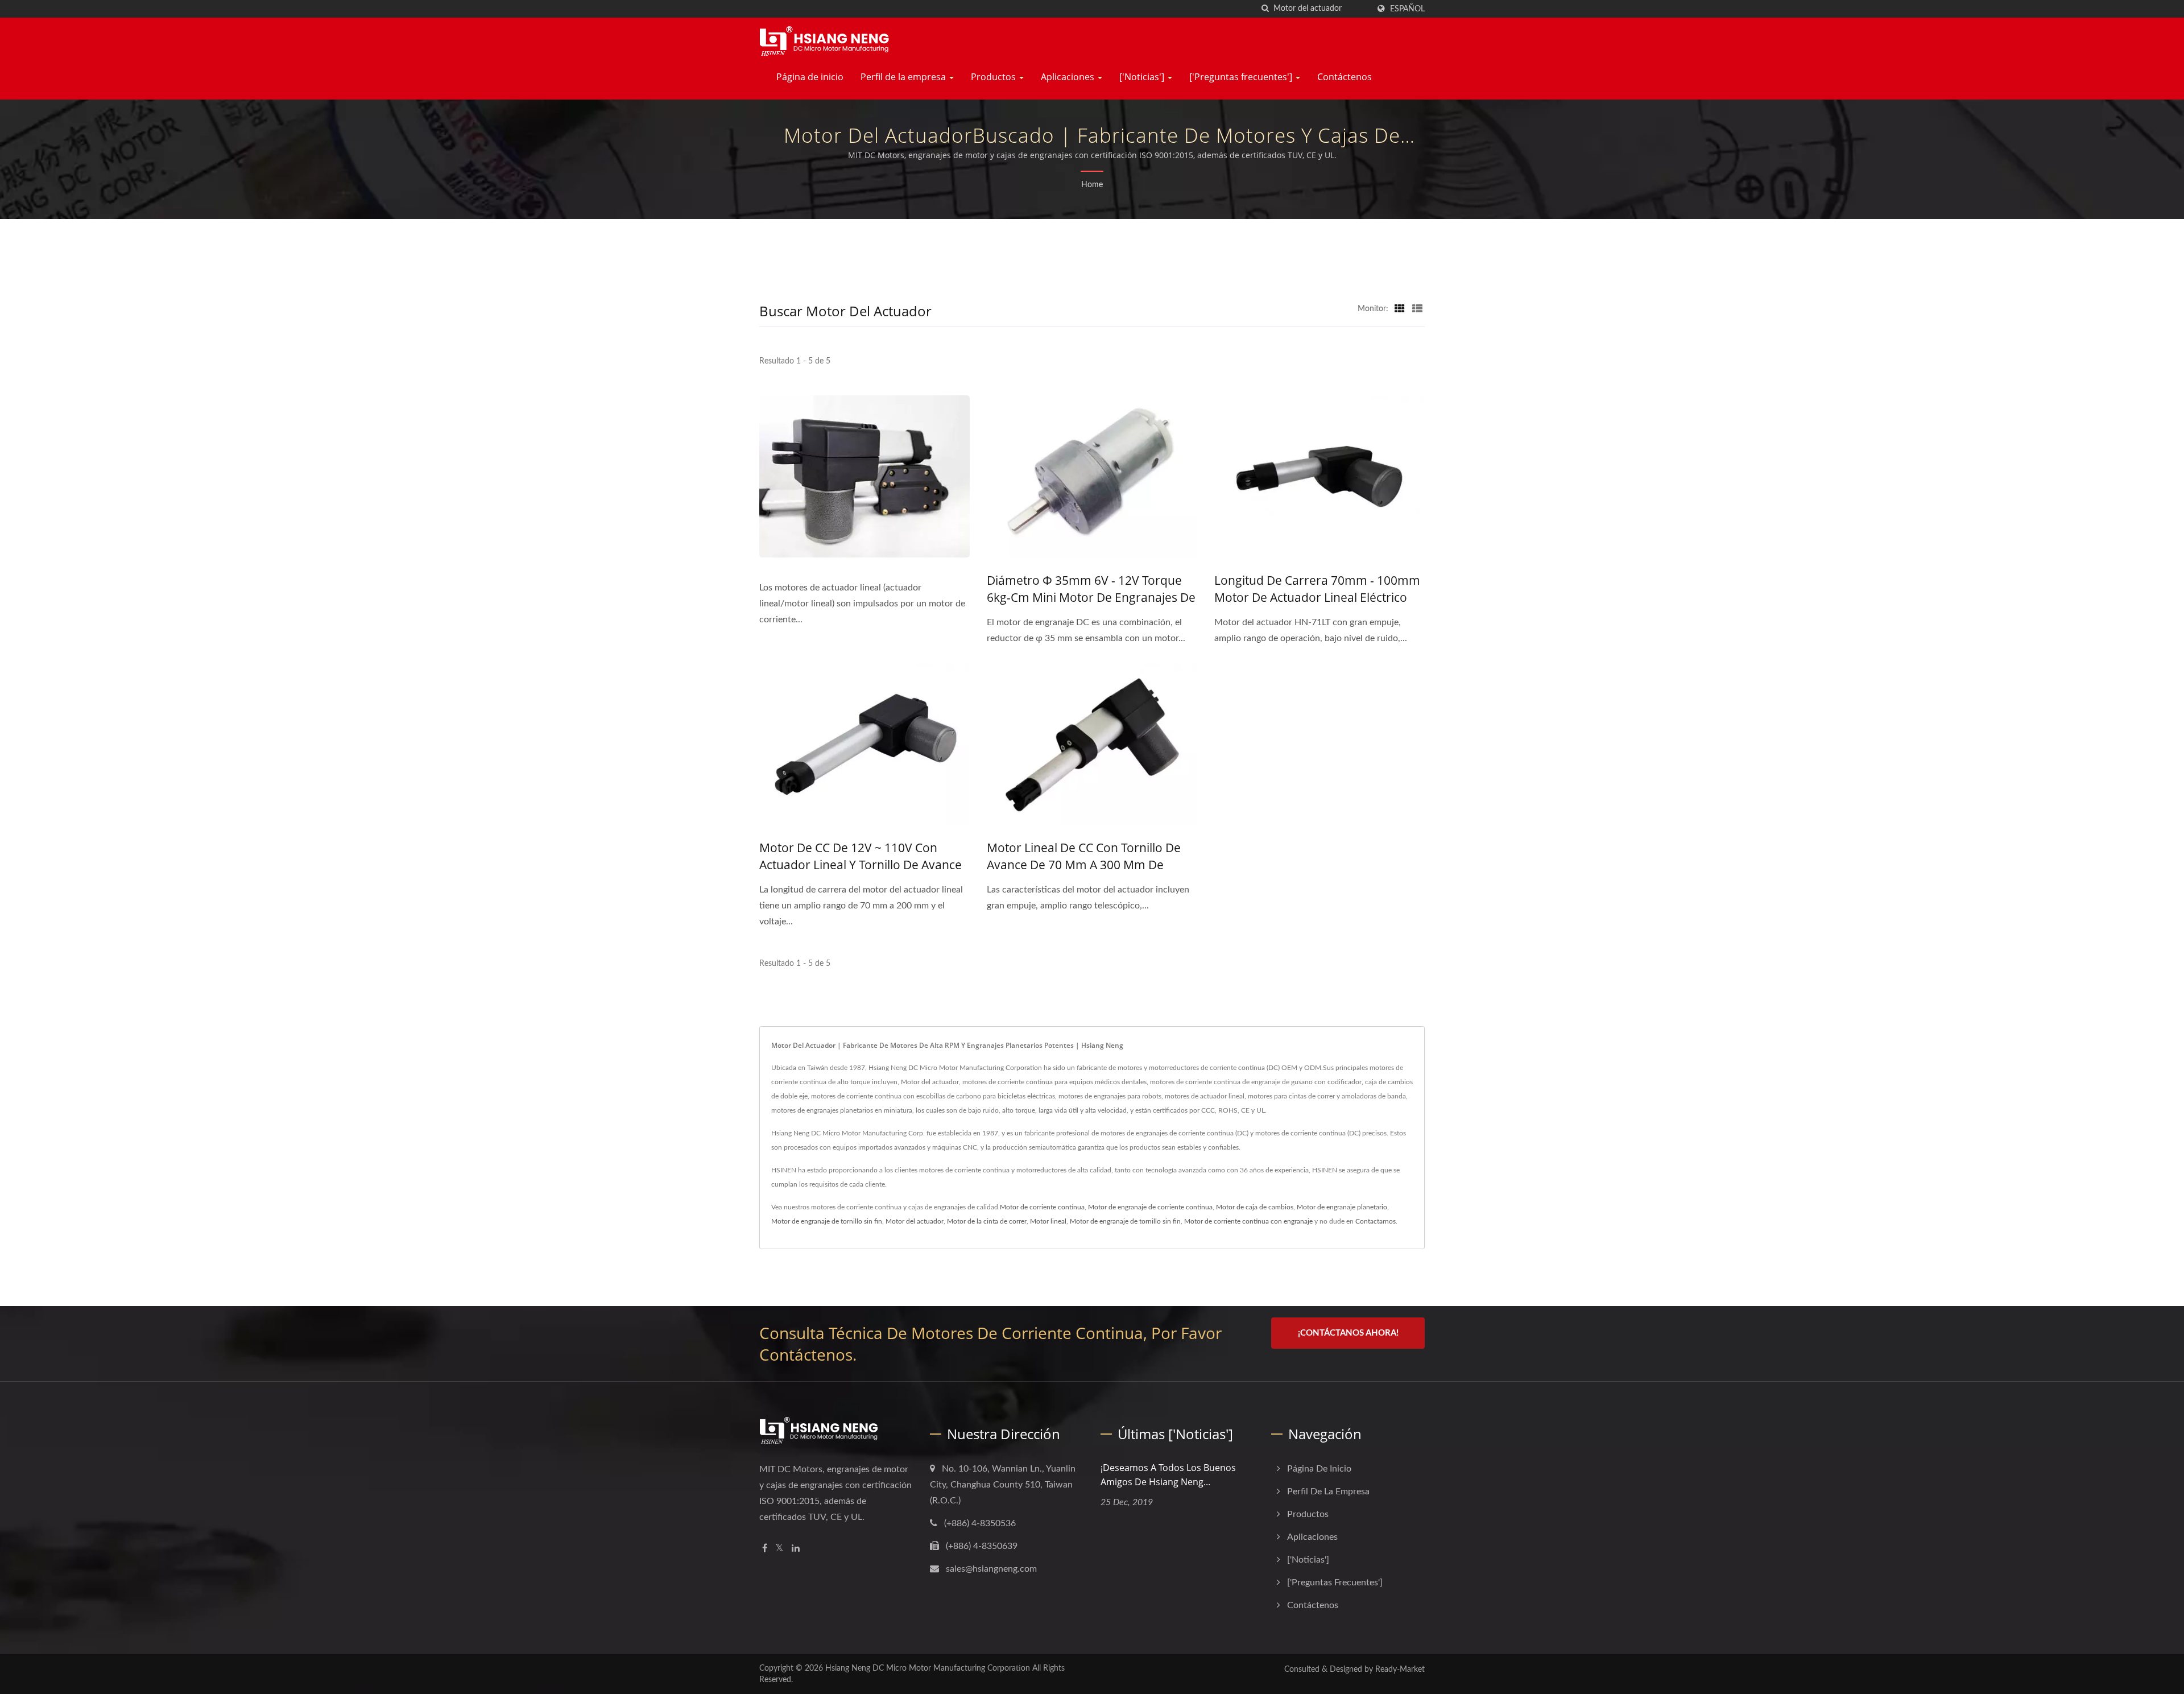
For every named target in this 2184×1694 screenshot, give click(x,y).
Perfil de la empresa (904, 77)
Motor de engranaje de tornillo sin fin (827, 1221)
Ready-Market (1400, 1670)
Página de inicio (810, 77)
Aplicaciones (1069, 77)
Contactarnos (1376, 1221)
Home (1092, 185)
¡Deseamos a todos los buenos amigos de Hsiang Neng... (1168, 1475)
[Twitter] (779, 1549)
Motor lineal (1048, 1221)
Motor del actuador (915, 1221)
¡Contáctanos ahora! (1348, 1333)
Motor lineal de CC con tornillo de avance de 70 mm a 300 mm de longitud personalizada (1084, 865)
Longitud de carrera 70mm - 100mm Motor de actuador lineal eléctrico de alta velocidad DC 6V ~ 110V (1317, 597)
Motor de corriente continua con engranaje (1248, 1221)
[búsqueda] (1265, 9)
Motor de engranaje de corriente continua (1150, 1207)
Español (1407, 9)
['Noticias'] (1143, 77)
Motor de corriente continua (1042, 1207)
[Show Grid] (1400, 309)
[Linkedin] (796, 1549)
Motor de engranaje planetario (1342, 1207)
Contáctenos (1345, 77)
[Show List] (1417, 309)
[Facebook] (765, 1549)
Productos (994, 77)
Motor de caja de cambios (1255, 1207)
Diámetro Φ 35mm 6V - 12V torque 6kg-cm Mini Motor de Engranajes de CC (1091, 597)
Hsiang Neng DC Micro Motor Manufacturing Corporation (928, 1668)
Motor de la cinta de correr (987, 1221)
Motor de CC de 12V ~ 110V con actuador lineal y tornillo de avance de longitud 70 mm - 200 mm (861, 865)
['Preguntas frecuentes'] (1242, 77)
